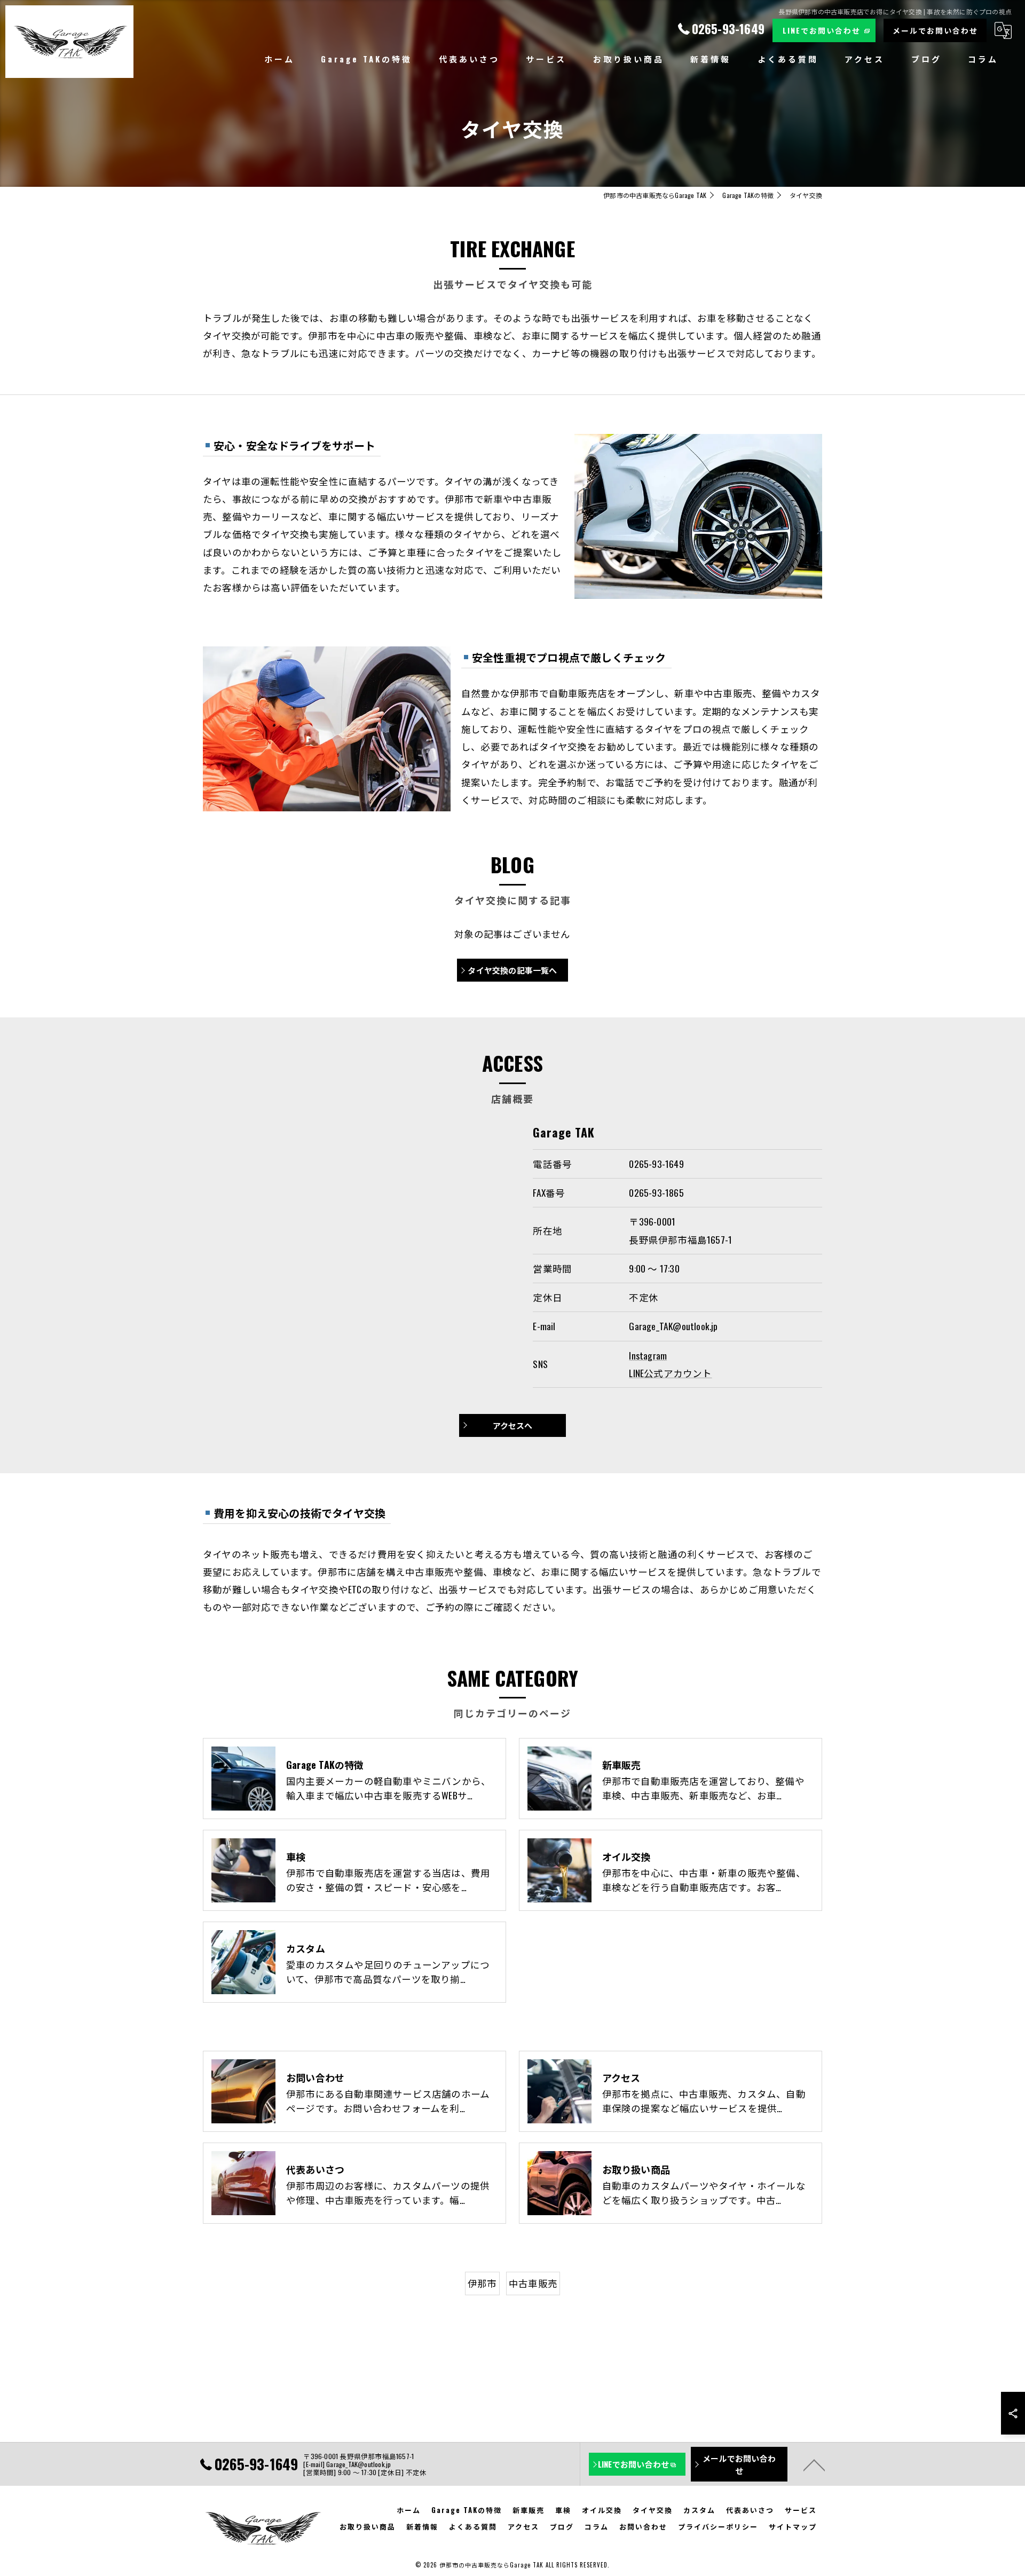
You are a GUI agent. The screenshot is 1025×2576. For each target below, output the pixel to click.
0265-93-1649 (656, 1164)
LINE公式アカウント (670, 1373)
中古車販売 (533, 2283)
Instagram (648, 1355)
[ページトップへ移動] (814, 2464)
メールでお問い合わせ (935, 30)
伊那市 (482, 2283)
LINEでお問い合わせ (822, 30)
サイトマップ (793, 2526)
